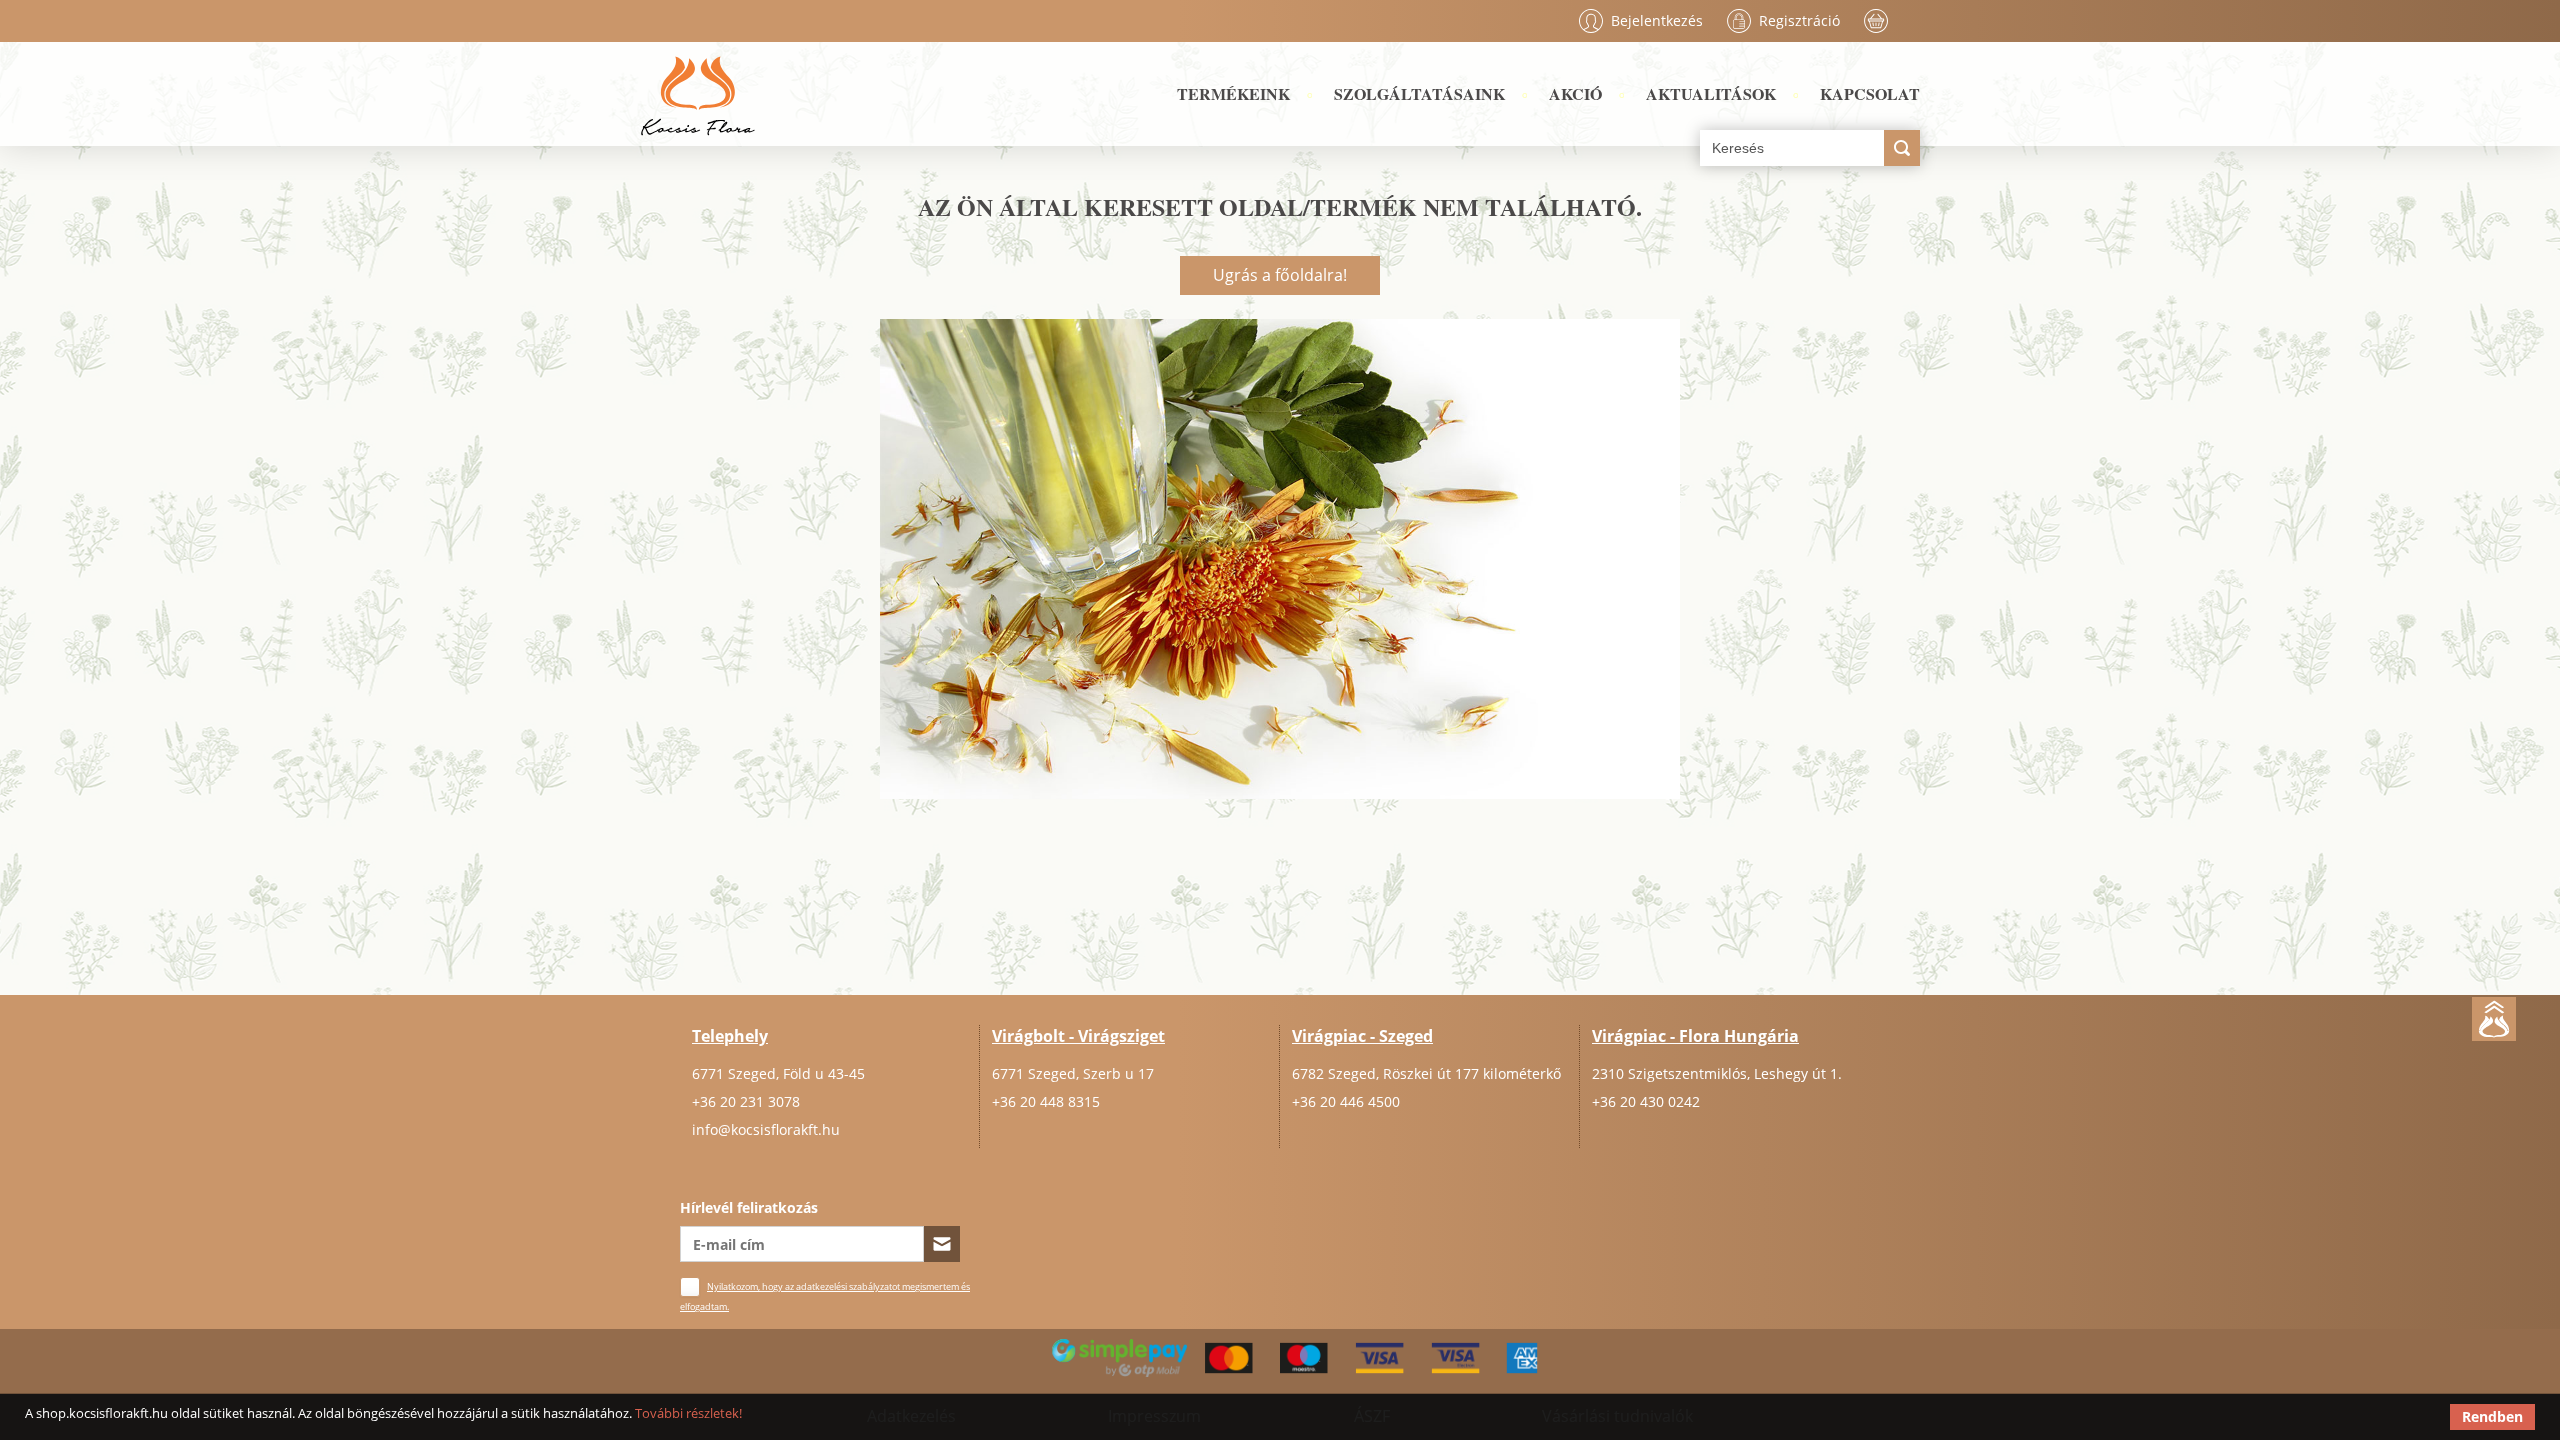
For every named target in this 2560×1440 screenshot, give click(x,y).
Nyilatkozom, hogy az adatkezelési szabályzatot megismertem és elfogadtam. (825, 1296)
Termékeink (1233, 93)
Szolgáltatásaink (1419, 93)
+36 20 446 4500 (1346, 1101)
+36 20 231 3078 (746, 1101)
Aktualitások (1711, 93)
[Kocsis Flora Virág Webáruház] (698, 94)
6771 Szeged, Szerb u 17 (1073, 1073)
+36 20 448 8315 (1046, 1101)
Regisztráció (1799, 20)
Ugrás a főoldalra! (1280, 275)
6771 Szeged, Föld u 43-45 (778, 1073)
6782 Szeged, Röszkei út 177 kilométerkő (1426, 1073)
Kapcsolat (1870, 93)
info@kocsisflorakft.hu (766, 1129)
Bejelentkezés (1657, 20)
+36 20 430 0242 (1646, 1101)
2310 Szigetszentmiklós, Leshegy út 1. (1717, 1073)
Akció (1575, 93)
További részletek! (688, 1413)
